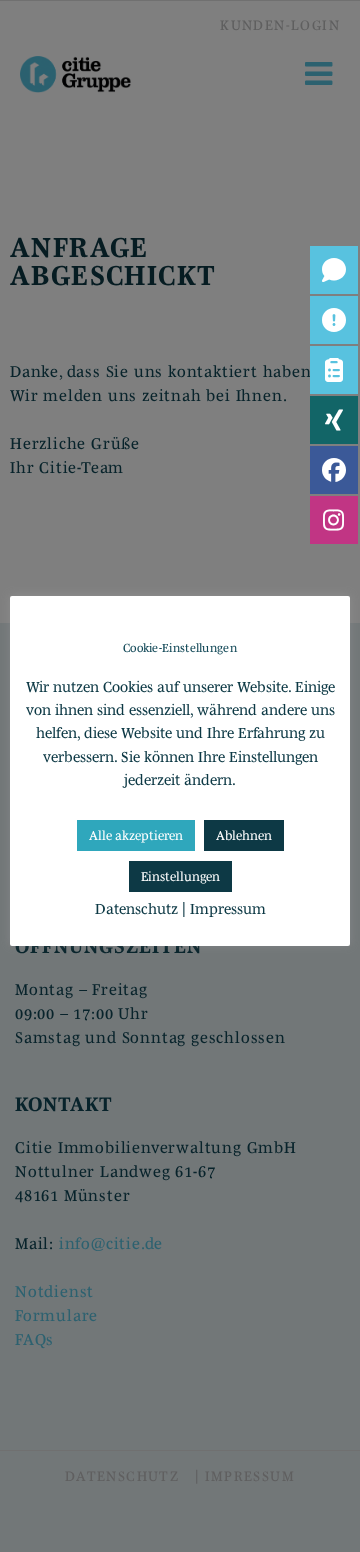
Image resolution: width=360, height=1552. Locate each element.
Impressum (228, 908)
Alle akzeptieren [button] (136, 835)
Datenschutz (136, 908)
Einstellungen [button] (180, 876)
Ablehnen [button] (244, 835)
